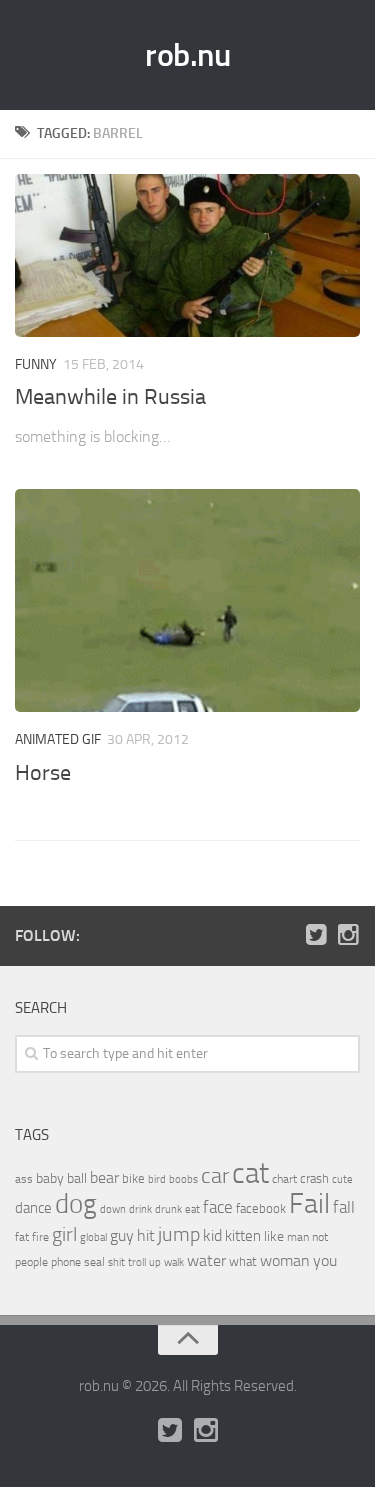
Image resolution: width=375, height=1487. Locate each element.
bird (157, 1179)
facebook (261, 1208)
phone (66, 1262)
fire (40, 1237)
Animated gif (58, 739)
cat (250, 1173)
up (155, 1262)
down (113, 1209)
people (31, 1261)
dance (33, 1208)
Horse (43, 773)
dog (76, 1204)
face (218, 1207)
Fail (309, 1203)
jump (179, 1234)
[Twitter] (316, 935)
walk (174, 1262)
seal (94, 1262)
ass (24, 1179)
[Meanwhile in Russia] (187, 255)
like (274, 1236)
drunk (168, 1209)
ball (77, 1178)
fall (344, 1207)
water (206, 1260)
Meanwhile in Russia (110, 397)
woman (285, 1260)
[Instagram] (348, 935)
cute (342, 1179)
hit (146, 1235)
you (325, 1260)
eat (192, 1209)
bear (104, 1177)
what (243, 1261)
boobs (183, 1179)
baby (50, 1178)
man (298, 1237)
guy (122, 1235)
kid (212, 1235)
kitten (243, 1236)
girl (64, 1234)
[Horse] (187, 600)
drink (140, 1209)
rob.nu (187, 55)
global (93, 1237)
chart (284, 1179)
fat (22, 1237)
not (320, 1237)
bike (133, 1178)
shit (116, 1262)
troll (137, 1262)
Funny (36, 364)
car (215, 1176)
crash (314, 1178)
